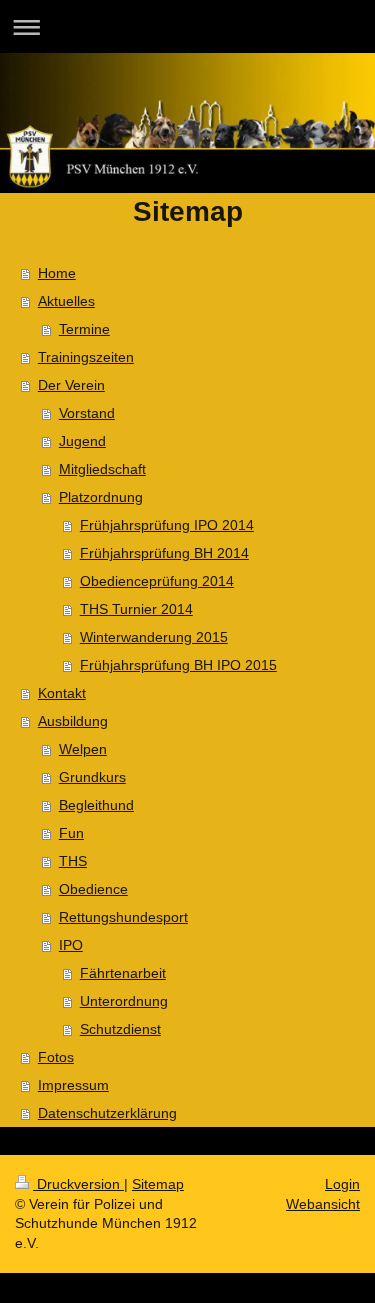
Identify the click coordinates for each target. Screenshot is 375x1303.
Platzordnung (101, 497)
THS (73, 861)
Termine (84, 329)
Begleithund (96, 805)
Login (342, 1184)
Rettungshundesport (123, 917)
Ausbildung (73, 721)
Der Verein (71, 385)
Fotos (56, 1057)
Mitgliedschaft (102, 469)
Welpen (83, 749)
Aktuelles (66, 301)
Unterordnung (124, 1001)
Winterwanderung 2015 (154, 637)
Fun (71, 833)
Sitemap (158, 1184)
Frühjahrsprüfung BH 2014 (164, 553)
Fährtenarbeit (123, 973)
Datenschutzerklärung (107, 1113)
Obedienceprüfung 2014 (157, 581)
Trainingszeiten (86, 357)
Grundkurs (92, 777)
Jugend (82, 441)
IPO (71, 945)
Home (57, 273)
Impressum (73, 1085)
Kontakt (62, 693)
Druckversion (78, 1184)
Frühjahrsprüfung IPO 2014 (167, 525)
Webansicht (323, 1204)
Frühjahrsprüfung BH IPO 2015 (178, 665)
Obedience (93, 889)
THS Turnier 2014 (136, 609)
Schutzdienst (120, 1029)
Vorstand (87, 413)
